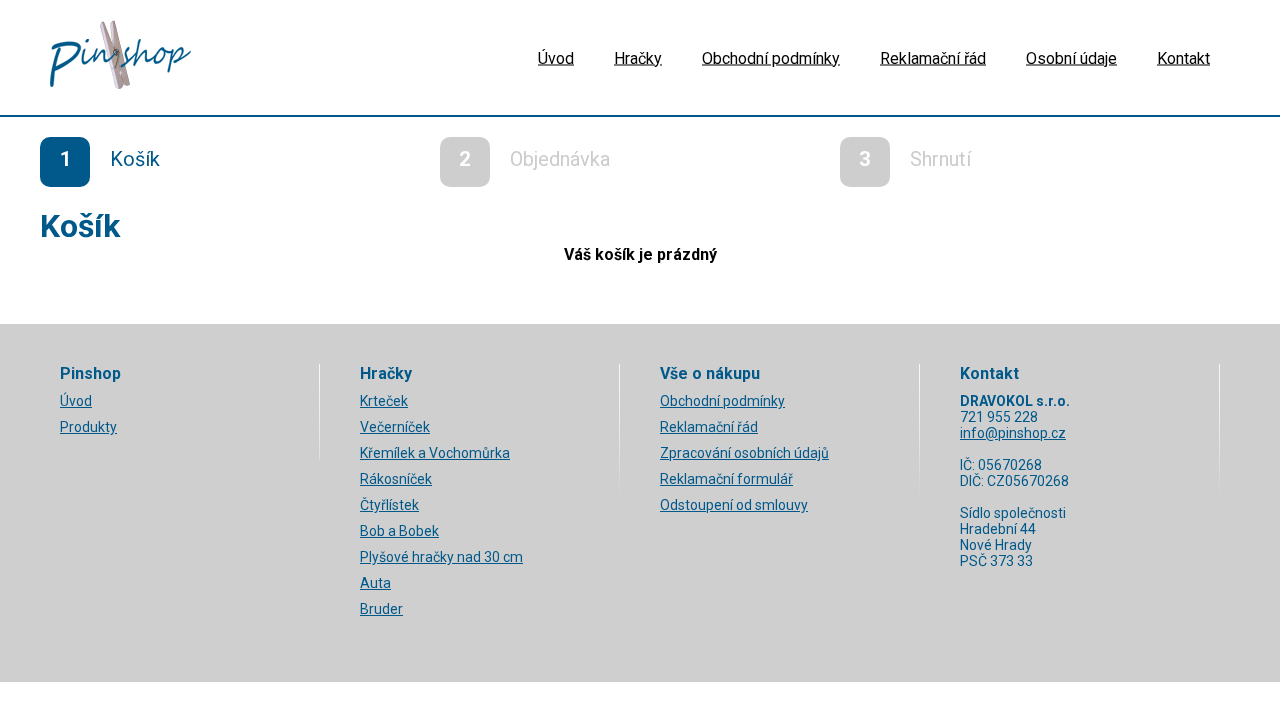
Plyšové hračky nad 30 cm (441, 557)
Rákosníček (396, 479)
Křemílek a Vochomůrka (435, 453)
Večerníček (395, 427)
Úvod (556, 57)
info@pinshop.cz (1013, 433)
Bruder (381, 609)
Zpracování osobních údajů (744, 453)
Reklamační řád (933, 57)
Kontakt (1183, 57)
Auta (375, 583)
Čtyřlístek (389, 505)
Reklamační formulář (726, 479)
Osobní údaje (1071, 57)
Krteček (384, 401)
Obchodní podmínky (771, 57)
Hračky (638, 57)
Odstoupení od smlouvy (734, 505)
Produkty (88, 427)
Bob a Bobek (399, 531)
